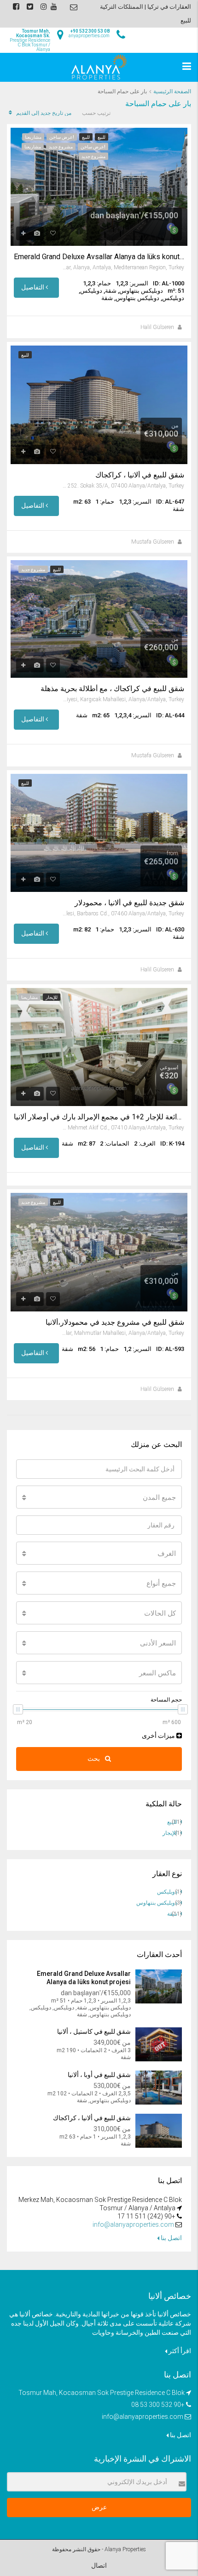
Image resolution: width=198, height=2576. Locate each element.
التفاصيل (33, 287)
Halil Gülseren (157, 327)
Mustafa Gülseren (153, 542)
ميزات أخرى (159, 1736)
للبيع (102, 137)
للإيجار (52, 997)
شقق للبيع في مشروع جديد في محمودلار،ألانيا (115, 1322)
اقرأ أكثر (179, 2351)
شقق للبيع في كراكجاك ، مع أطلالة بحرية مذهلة (112, 689)
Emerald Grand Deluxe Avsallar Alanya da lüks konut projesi (99, 257)
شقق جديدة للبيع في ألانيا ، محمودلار (129, 903)
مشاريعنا (33, 137)
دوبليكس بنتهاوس (157, 1903)
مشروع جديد (61, 147)
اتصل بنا (171, 2238)
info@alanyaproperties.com (133, 2224)
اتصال (99, 2565)
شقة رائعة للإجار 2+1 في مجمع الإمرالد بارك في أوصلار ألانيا (99, 1117)
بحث (94, 1759)
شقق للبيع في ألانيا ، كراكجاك (140, 475)
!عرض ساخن (62, 137)
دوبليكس (167, 1892)
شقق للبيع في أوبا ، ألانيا (99, 2075)
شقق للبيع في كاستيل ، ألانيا (94, 2031)
